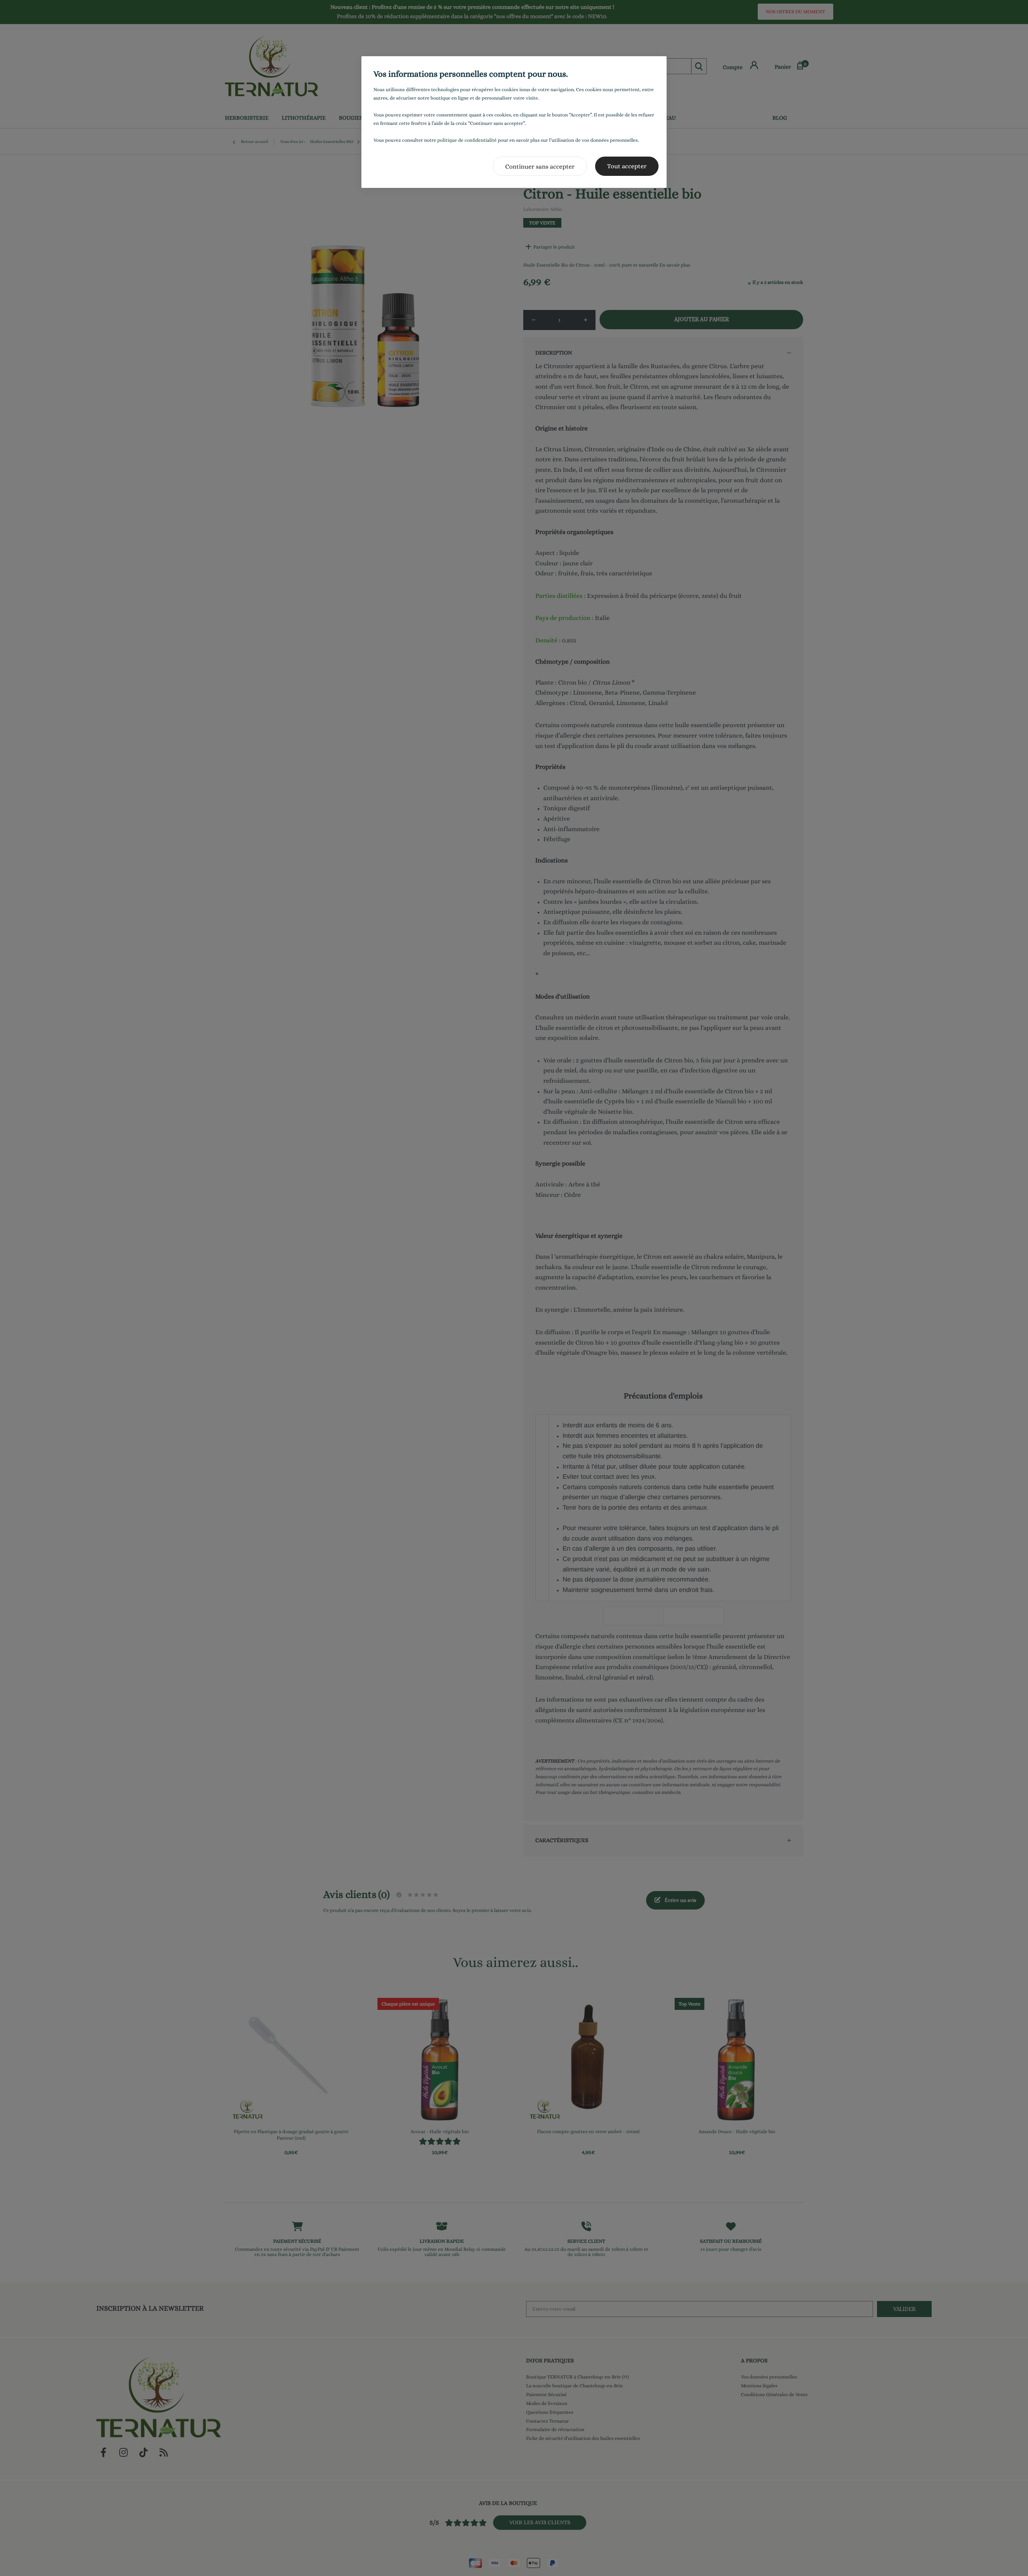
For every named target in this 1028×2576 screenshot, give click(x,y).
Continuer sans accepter (540, 166)
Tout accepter (627, 166)
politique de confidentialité (467, 140)
